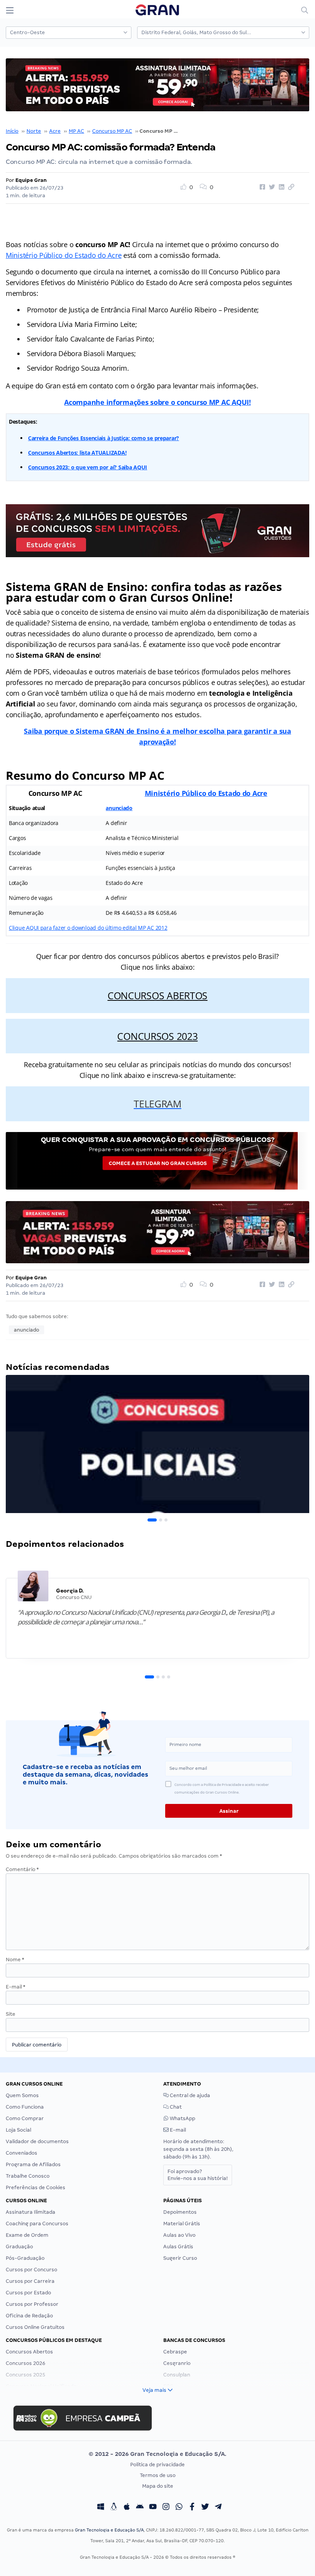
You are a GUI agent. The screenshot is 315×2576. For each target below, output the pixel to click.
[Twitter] (205, 2508)
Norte (34, 131)
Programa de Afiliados (33, 2164)
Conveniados (22, 2153)
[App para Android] (140, 2508)
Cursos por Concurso (31, 2270)
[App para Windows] (101, 2508)
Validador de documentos (37, 2141)
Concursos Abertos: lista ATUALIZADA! (77, 453)
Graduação (19, 2247)
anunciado (119, 808)
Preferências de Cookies (36, 2187)
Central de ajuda (189, 2095)
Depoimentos (180, 2212)
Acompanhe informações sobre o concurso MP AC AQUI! (157, 402)
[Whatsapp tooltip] (179, 2508)
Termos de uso (158, 2475)
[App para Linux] (114, 2508)
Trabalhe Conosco (28, 2176)
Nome (15, 1960)
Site (11, 2014)
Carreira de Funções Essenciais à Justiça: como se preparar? (104, 438)
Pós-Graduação (25, 2258)
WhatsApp (182, 2118)
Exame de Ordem (27, 2235)
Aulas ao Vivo (179, 2235)
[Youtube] (153, 2508)
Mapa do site (158, 2486)
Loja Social (18, 2130)
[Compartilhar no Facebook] (261, 187)
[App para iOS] (127, 2508)
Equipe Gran (31, 180)
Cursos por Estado (28, 2293)
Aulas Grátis (178, 2247)
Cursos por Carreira (30, 2281)
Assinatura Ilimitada (31, 2212)
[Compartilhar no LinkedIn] (280, 187)
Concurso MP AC (112, 131)
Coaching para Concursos (37, 2224)
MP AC (76, 131)
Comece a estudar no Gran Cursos (158, 1163)
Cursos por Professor (32, 2304)
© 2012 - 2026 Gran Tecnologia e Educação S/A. (157, 2454)
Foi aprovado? (198, 2175)
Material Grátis (182, 2224)
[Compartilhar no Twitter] (271, 187)
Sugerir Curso (180, 2258)
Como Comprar (25, 2118)
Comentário (22, 1869)
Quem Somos (22, 2095)
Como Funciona (25, 2107)
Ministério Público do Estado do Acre (64, 255)
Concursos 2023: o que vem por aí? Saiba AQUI (88, 467)
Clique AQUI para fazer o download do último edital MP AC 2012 (88, 928)
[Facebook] (192, 2508)
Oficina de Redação (29, 2316)
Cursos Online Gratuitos (35, 2327)
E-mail (16, 1987)
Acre (55, 131)
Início (12, 131)
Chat (175, 2107)
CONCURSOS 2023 (157, 1036)
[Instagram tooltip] (166, 2508)
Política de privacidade (157, 2465)
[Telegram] (218, 2508)
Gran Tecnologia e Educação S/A (109, 2530)
